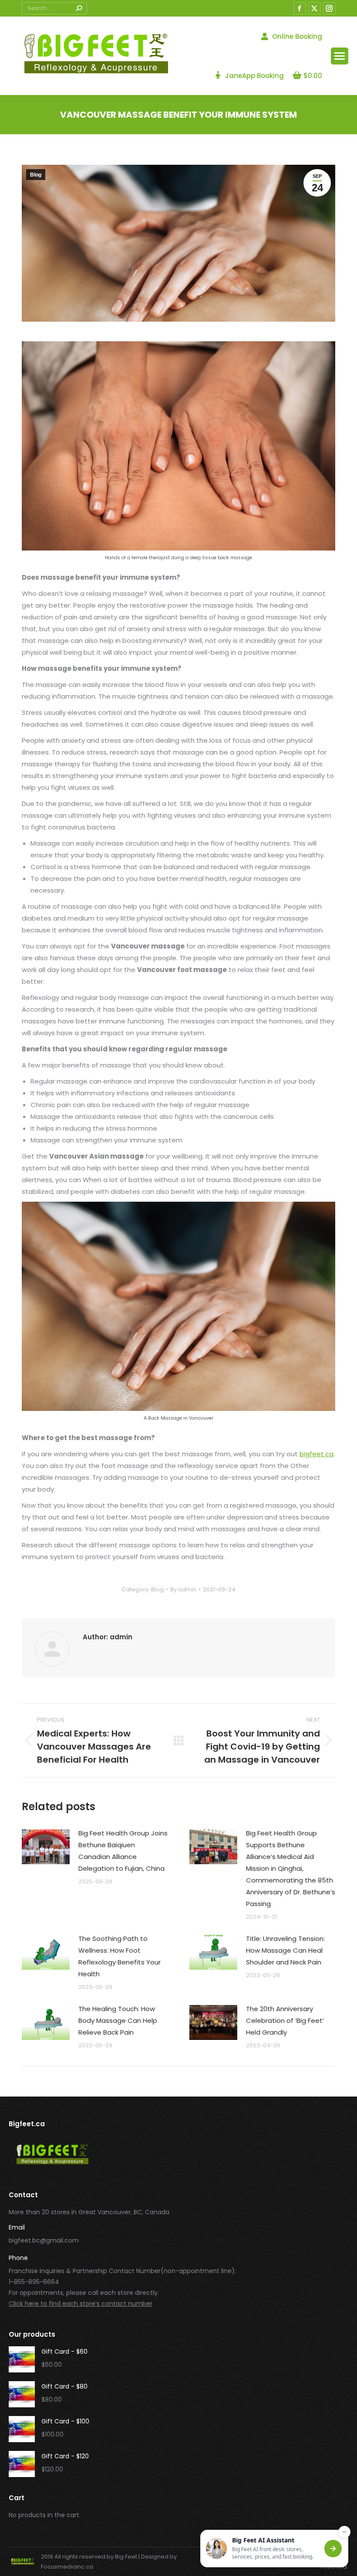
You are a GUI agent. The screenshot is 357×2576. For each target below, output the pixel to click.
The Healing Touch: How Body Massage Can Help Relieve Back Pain (118, 2020)
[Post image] (46, 1847)
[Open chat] (333, 2549)
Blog (36, 175)
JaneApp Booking (254, 76)
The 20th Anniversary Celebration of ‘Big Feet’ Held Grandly (285, 2020)
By (183, 1589)
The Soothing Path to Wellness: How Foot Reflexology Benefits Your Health (120, 1956)
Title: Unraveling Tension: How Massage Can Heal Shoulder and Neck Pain (285, 1950)
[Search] (79, 8)
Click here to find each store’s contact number (81, 2304)
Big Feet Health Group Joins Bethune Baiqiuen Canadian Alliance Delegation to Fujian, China (123, 1851)
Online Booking (297, 36)
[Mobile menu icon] (340, 56)
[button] (274, 2549)
